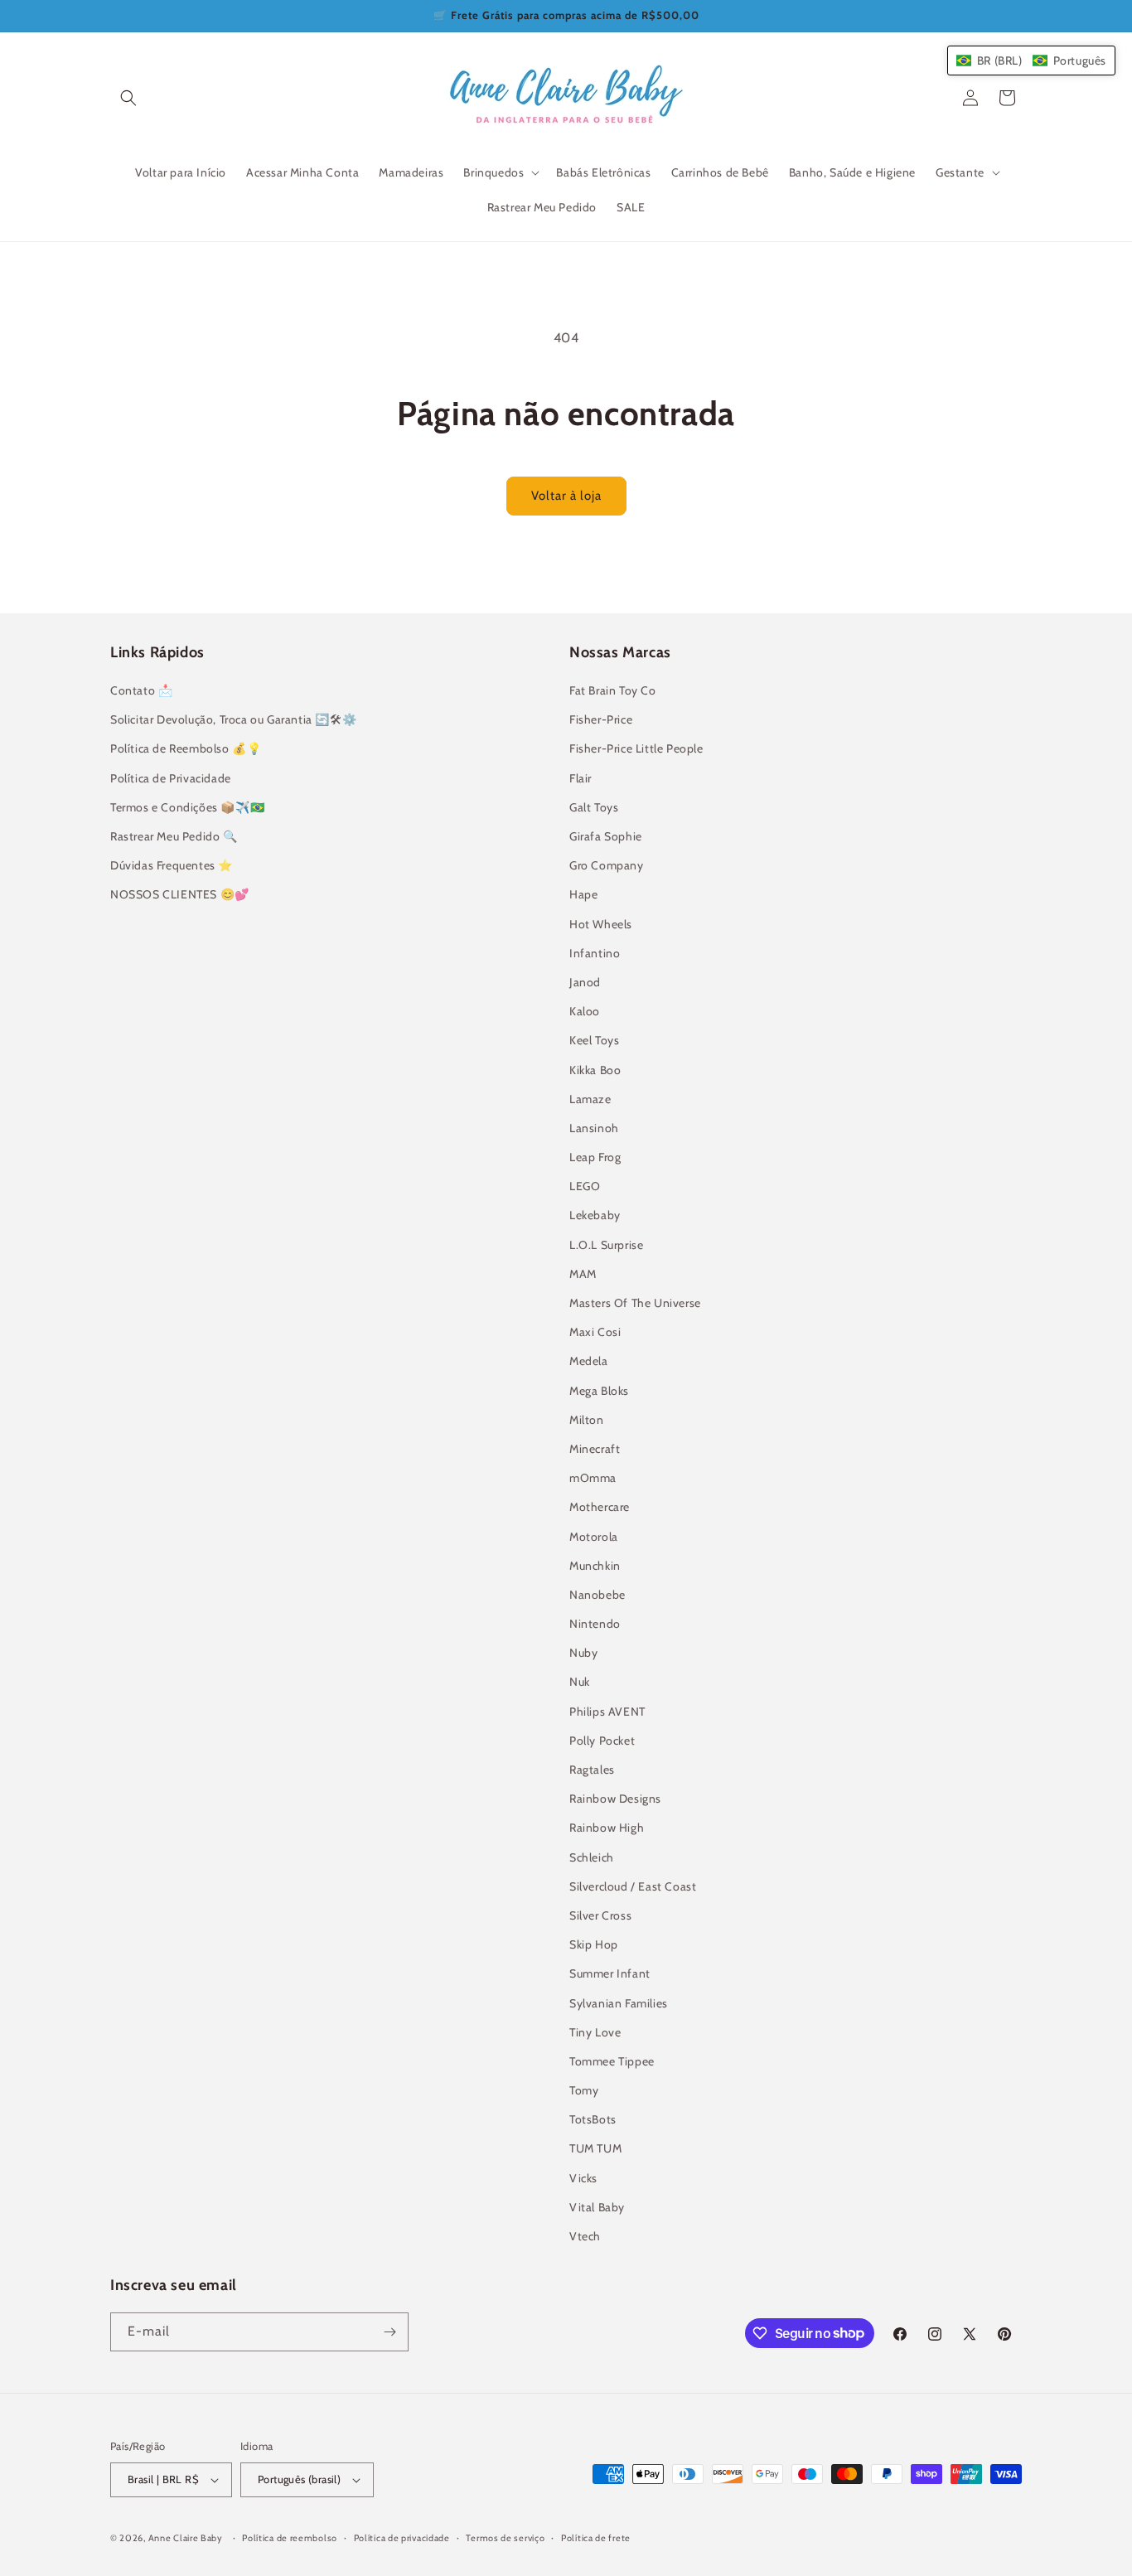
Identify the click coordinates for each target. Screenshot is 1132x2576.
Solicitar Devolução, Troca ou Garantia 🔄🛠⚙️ (233, 719)
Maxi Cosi (595, 1332)
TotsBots (593, 2119)
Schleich (592, 1857)
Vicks (583, 2178)
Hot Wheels (601, 924)
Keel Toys (594, 1040)
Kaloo (585, 1011)
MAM (583, 1274)
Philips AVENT (607, 1712)
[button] (128, 98)
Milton (587, 1420)
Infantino (595, 953)
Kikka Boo (595, 1070)
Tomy (584, 2090)
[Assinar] (389, 2332)
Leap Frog (595, 1157)
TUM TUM (595, 2148)
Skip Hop (594, 1944)
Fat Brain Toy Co (613, 690)
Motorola (594, 1537)
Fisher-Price (601, 719)
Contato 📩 (141, 690)
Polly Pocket (602, 1741)
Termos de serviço (505, 2538)
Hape (583, 894)
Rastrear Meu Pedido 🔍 (174, 836)
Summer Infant (610, 1973)
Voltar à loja (566, 496)
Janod (585, 982)
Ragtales (592, 1770)
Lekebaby (595, 1215)
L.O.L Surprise (606, 1245)
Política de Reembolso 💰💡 (186, 748)
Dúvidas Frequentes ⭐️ (172, 865)
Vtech (585, 2236)
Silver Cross (600, 1915)
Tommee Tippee (612, 2061)
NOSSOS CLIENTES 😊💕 (180, 894)
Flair (581, 778)
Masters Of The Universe (635, 1303)
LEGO (585, 1186)
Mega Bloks (599, 1391)
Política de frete (596, 2538)
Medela (589, 1361)
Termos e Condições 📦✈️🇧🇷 (187, 807)
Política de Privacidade (171, 778)
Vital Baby (597, 2207)
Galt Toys (594, 807)
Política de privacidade (402, 2538)
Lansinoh (594, 1128)
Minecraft (595, 1449)
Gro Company (607, 865)
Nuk (580, 1682)
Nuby (583, 1653)
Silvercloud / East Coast (633, 1886)
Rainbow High (607, 1828)
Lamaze (590, 1099)
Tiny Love (595, 2032)
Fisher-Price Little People (636, 748)
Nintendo (595, 1624)
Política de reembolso (290, 2538)
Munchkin (595, 1566)
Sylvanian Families (619, 2003)
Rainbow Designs (615, 1799)
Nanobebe (597, 1595)
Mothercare (600, 1507)
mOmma (593, 1478)
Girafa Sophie (606, 836)
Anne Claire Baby (186, 2538)
